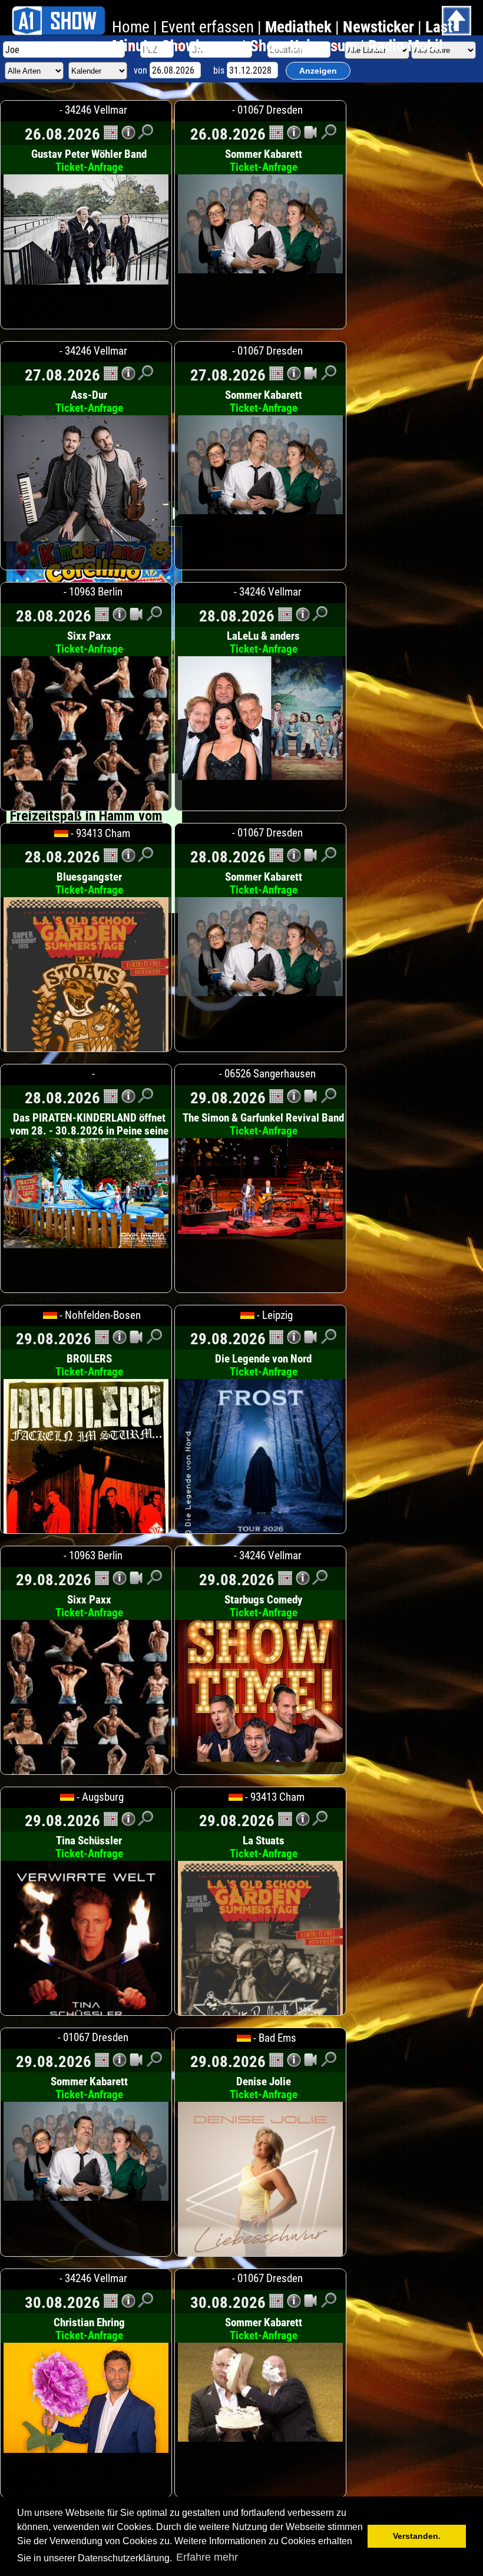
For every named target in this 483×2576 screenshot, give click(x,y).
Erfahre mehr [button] (207, 2557)
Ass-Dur (89, 402)
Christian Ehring (89, 2329)
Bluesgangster (89, 884)
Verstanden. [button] (417, 2536)
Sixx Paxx (89, 643)
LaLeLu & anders (263, 643)
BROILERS (89, 1365)
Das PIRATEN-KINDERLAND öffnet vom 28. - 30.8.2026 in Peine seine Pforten (89, 1137)
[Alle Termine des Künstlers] (111, 136)
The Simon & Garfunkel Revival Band (263, 1125)
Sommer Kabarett (264, 161)
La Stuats (264, 1847)
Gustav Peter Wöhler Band (89, 161)
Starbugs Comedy (263, 1606)
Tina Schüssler (89, 1847)
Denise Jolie (264, 2088)
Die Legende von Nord (263, 1365)
